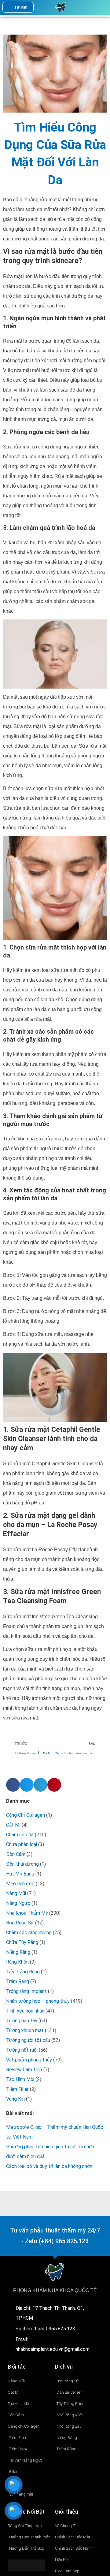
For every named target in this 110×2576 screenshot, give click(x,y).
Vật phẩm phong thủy (29, 2060)
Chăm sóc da (20, 1835)
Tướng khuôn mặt (25, 2030)
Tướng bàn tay (22, 2021)
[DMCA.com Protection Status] (26, 2565)
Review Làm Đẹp (24, 2070)
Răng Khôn (17, 1962)
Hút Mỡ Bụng (20, 1874)
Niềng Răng (18, 1952)
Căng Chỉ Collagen (26, 1815)
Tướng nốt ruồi (22, 2050)
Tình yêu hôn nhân (25, 2011)
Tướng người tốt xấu (28, 2040)
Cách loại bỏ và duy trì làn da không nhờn (49, 2166)
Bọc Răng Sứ (20, 1923)
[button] (91, 7)
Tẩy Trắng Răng (23, 1972)
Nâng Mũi (16, 1893)
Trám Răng (18, 1981)
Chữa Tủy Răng (22, 1942)
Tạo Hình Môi (20, 2079)
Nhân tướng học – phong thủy (38, 2001)
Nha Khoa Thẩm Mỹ (27, 1913)
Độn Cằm (16, 1854)
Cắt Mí (13, 1825)
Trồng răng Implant (26, 1991)
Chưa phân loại (22, 1844)
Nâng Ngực (18, 1903)
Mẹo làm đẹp (20, 1884)
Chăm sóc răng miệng (29, 1933)
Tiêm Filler (17, 2089)
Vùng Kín (15, 2099)
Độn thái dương (22, 1864)
